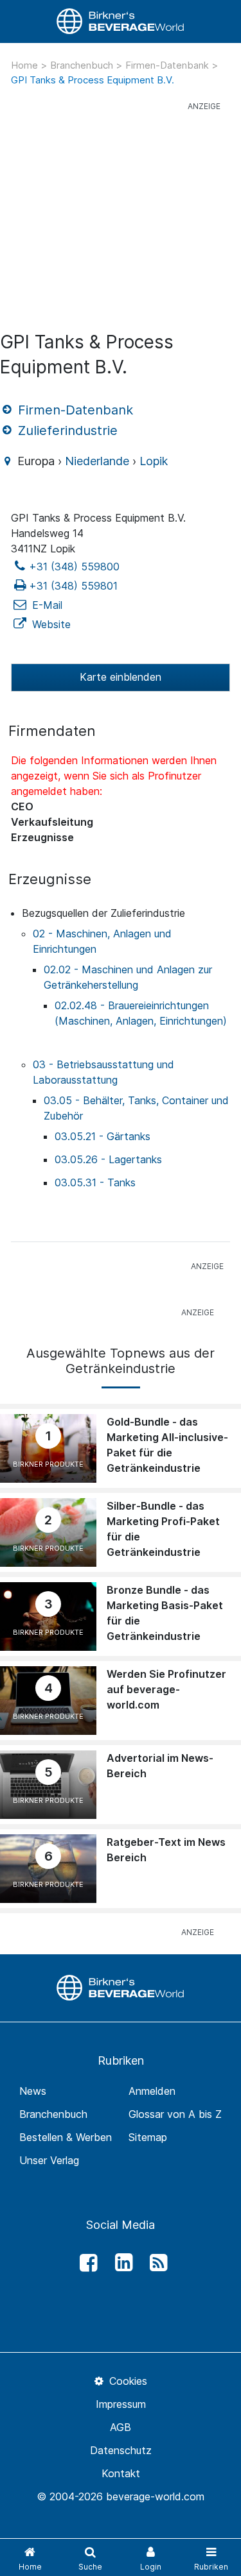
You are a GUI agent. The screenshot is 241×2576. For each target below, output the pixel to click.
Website (50, 624)
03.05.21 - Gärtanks (103, 1136)
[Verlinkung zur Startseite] (121, 21)
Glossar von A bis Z (175, 2114)
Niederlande (97, 461)
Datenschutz (121, 2450)
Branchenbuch (83, 65)
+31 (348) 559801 (73, 586)
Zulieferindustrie (66, 431)
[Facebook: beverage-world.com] (85, 2263)
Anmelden (152, 2091)
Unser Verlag (49, 2160)
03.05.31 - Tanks (95, 1182)
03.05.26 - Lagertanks (108, 1159)
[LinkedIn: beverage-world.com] (120, 2263)
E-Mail (46, 605)
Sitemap (148, 2137)
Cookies (127, 2381)
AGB (121, 2427)
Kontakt (121, 2473)
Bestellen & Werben (66, 2137)
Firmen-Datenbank (168, 65)
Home (26, 65)
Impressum (121, 2404)
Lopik (154, 461)
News (33, 2091)
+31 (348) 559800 (74, 567)
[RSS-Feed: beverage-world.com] (156, 2263)
